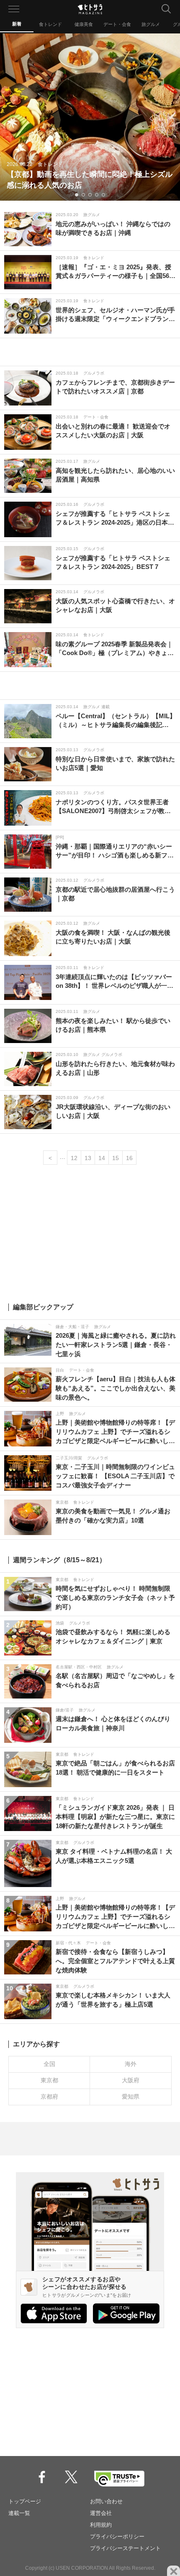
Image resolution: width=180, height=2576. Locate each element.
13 (88, 1158)
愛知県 (131, 2097)
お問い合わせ (106, 2501)
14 (102, 1158)
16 (129, 1158)
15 (116, 1158)
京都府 (49, 2097)
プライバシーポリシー (117, 2536)
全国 (49, 2064)
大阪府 (131, 2080)
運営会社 (101, 2513)
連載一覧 (19, 2513)
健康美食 (84, 24)
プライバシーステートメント (125, 2548)
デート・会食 (117, 24)
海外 (131, 2064)
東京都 (49, 2080)
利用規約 (101, 2525)
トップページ (25, 2501)
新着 (17, 24)
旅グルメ (151, 24)
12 (74, 1158)
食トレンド (50, 24)
